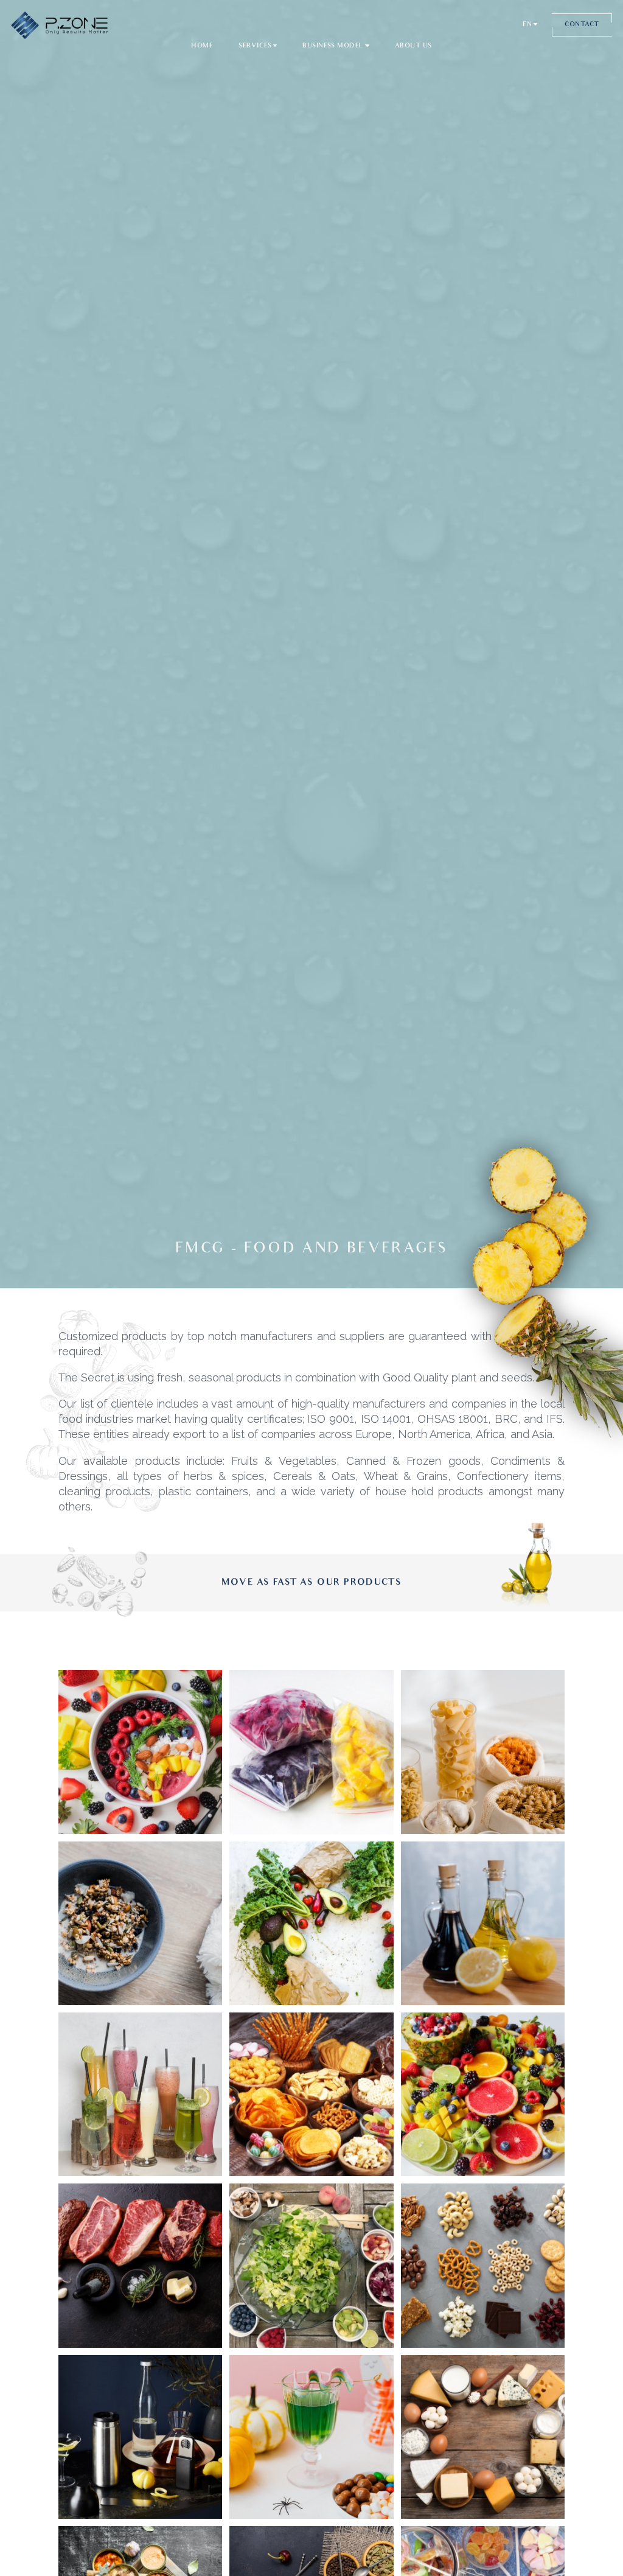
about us (413, 46)
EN (527, 25)
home (202, 46)
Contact (582, 25)
